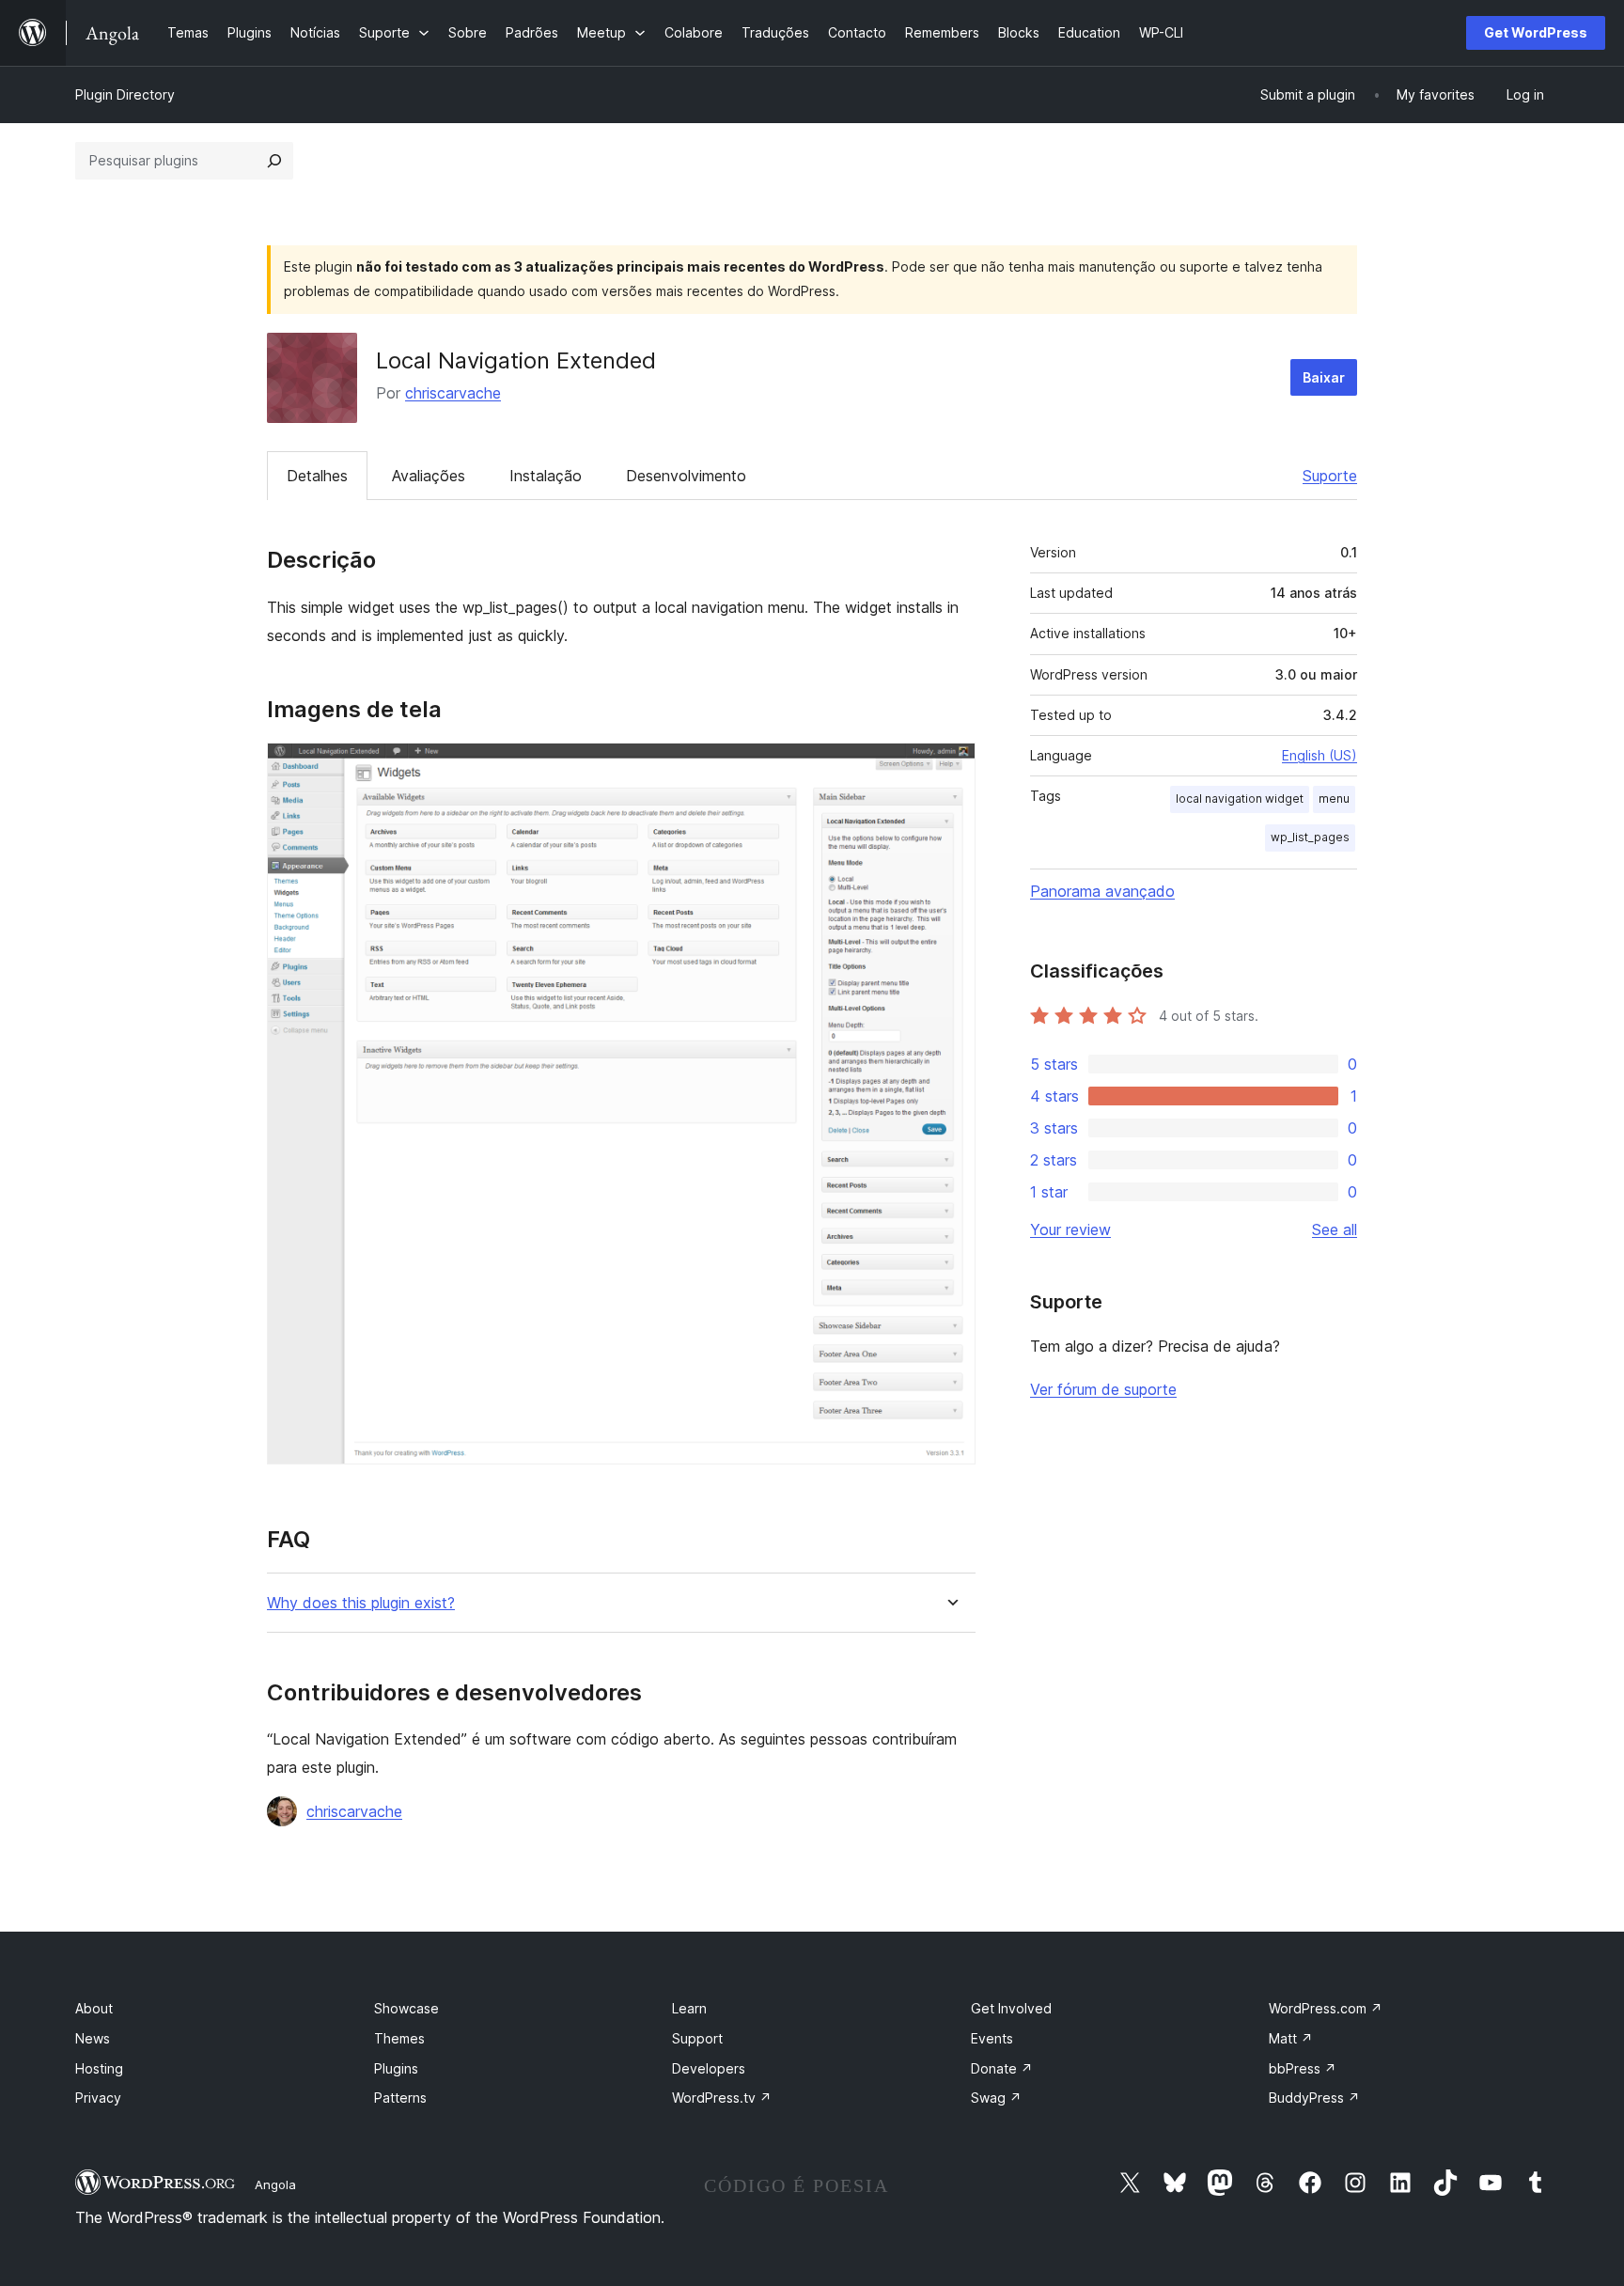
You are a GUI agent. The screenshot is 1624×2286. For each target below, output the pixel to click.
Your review (1070, 1229)
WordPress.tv (722, 2098)
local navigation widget (1240, 799)
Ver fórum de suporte (1103, 1389)
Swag (996, 2098)
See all (1335, 1229)
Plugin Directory (125, 94)
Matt (1291, 2038)
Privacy (98, 2098)
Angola (275, 2184)
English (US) (1319, 755)
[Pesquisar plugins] (274, 161)
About (94, 2008)
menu (1334, 799)
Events (992, 2038)
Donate (1002, 2068)
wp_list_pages (1310, 837)
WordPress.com (1326, 2008)
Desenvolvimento (686, 476)
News (93, 2038)
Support (697, 2038)
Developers (709, 2068)
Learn (689, 2008)
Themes (399, 2038)
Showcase (406, 2008)
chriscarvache (453, 393)
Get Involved (1011, 2008)
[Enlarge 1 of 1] (950, 768)
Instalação (546, 476)
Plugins (396, 2068)
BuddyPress (1314, 2098)
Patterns (400, 2098)
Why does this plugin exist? (361, 1603)
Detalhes (317, 476)
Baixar (1324, 377)
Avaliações (429, 476)
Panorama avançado (1102, 891)
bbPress (1303, 2068)
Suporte (1330, 476)
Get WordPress (1536, 32)
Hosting (99, 2068)
